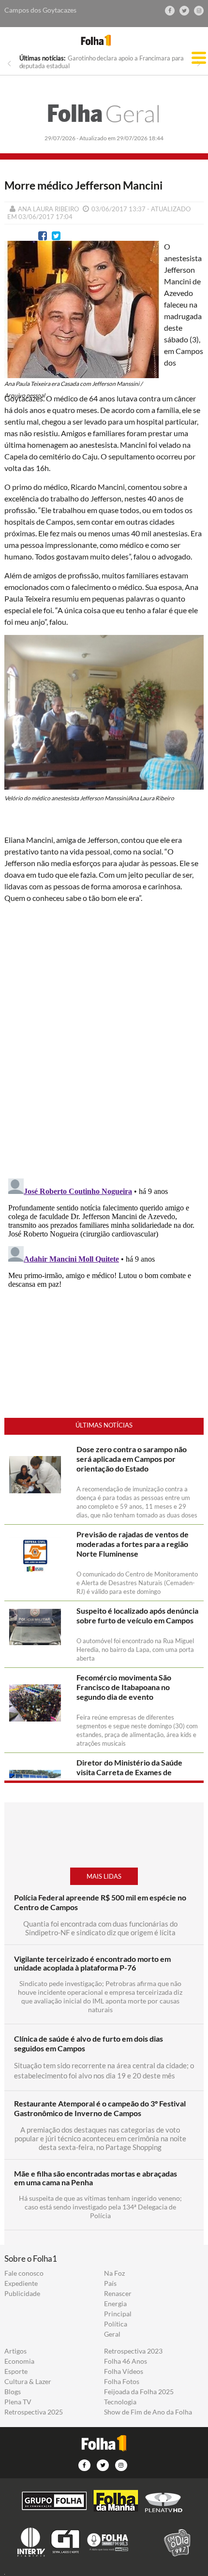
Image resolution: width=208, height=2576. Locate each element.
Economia (19, 2361)
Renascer (118, 2294)
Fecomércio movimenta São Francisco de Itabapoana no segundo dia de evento (124, 1687)
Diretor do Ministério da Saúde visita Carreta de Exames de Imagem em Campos (129, 1772)
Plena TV (18, 2402)
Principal (118, 2314)
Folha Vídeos (124, 2371)
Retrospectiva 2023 (133, 2351)
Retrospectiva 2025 (34, 2412)
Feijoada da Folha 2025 (139, 2392)
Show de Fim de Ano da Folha (148, 2412)
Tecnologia (120, 2402)
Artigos (15, 2351)
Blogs (13, 2392)
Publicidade (22, 2294)
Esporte (16, 2371)
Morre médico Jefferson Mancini (83, 185)
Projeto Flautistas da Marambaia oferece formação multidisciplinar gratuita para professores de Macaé (103, 62)
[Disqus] (104, 1039)
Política (116, 2324)
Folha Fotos (122, 2382)
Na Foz (114, 2273)
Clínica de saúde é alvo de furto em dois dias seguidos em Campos (89, 2043)
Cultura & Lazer (28, 2382)
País (110, 2283)
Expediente (21, 2283)
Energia (115, 2304)
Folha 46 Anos (126, 2361)
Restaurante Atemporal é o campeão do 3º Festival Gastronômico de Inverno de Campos (100, 2108)
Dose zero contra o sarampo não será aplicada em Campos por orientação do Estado (132, 1459)
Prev (9, 64)
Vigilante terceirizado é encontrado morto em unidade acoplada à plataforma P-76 (92, 1963)
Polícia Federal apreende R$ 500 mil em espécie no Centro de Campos (100, 1902)
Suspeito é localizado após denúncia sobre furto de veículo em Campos (137, 1615)
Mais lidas (104, 1876)
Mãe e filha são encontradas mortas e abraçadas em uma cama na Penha (96, 2178)
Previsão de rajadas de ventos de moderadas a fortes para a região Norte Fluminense (133, 1544)
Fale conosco (24, 2273)
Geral (104, 113)
